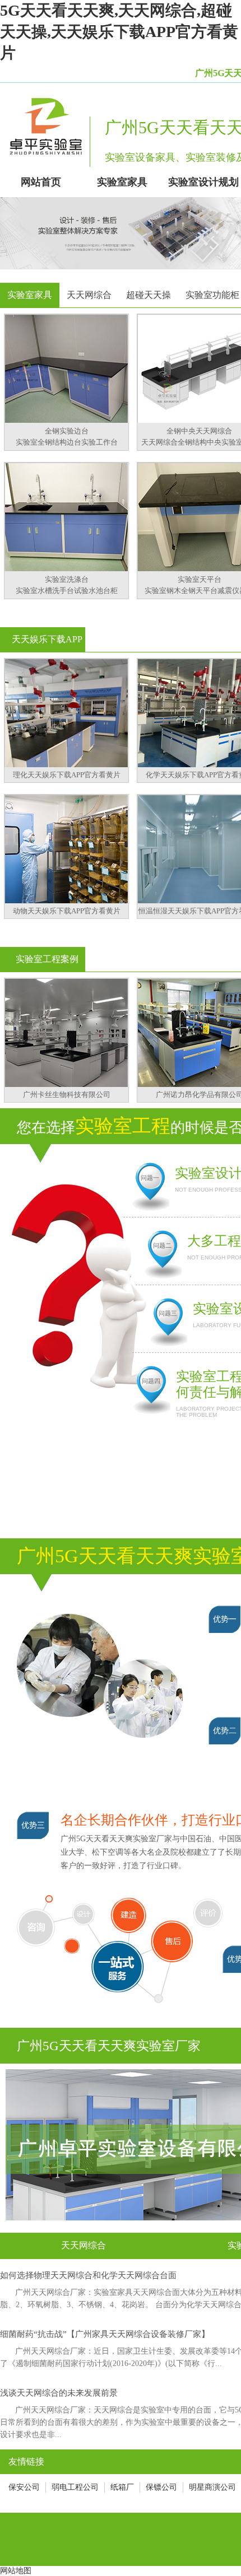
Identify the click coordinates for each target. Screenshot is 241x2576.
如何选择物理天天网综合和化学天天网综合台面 (88, 2275)
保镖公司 (161, 2487)
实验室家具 (30, 295)
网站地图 (16, 2571)
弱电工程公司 (75, 2487)
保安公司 (24, 2487)
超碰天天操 (149, 295)
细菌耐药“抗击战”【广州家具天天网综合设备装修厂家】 (105, 2334)
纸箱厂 (122, 2487)
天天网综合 (89, 295)
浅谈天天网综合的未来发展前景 (59, 2393)
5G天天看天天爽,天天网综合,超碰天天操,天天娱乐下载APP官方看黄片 (119, 32)
